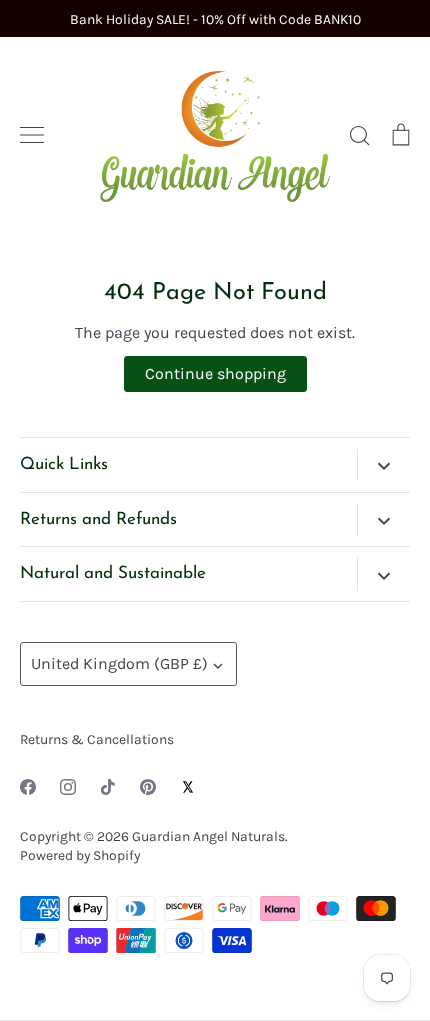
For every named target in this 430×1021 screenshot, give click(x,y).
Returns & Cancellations (97, 739)
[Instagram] (68, 787)
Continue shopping (215, 373)
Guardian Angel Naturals (208, 836)
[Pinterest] (148, 787)
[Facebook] (28, 787)
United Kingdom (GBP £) (119, 663)
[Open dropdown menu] (383, 465)
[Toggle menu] (32, 135)
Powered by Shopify (80, 855)
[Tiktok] (108, 787)
